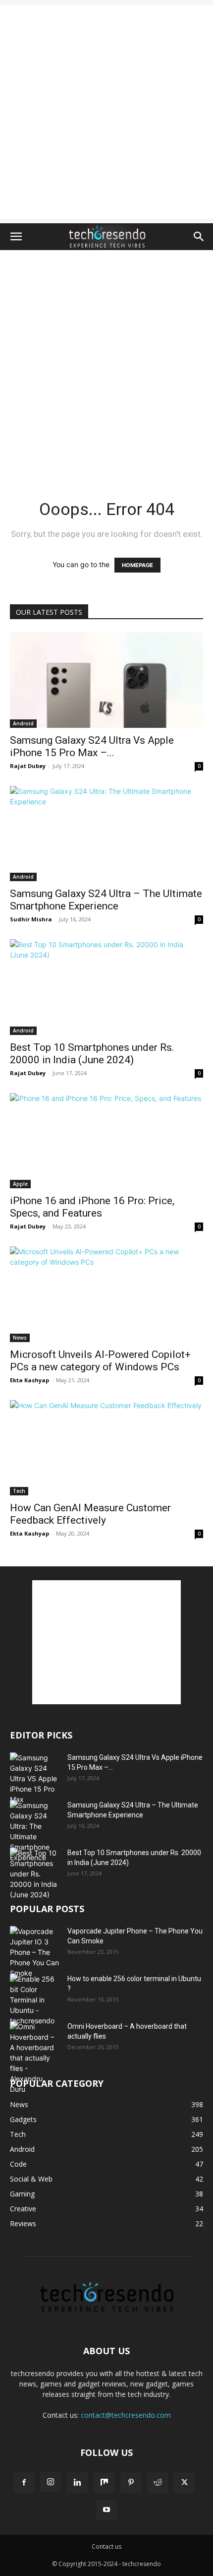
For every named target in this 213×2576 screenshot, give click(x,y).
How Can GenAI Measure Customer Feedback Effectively (90, 1514)
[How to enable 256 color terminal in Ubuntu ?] (35, 2000)
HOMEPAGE (137, 565)
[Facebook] (24, 2483)
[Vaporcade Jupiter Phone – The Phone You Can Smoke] (35, 1952)
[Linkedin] (77, 2483)
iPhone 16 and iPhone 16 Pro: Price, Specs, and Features (92, 1207)
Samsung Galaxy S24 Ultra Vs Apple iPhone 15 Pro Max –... (92, 746)
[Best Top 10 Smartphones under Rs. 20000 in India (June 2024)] (106, 987)
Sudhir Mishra (31, 919)
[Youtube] (106, 2510)
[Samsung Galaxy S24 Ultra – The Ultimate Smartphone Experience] (106, 834)
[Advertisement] (106, 112)
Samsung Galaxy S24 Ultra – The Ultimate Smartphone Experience (106, 900)
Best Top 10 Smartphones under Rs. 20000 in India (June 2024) (92, 1054)
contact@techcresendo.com (126, 2415)
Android (23, 723)
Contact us (106, 2546)
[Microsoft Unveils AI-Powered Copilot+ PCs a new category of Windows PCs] (106, 1294)
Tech (19, 1491)
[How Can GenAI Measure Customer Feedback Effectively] (106, 1448)
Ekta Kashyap (29, 1380)
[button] (16, 237)
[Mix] (104, 2483)
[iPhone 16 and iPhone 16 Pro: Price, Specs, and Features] (106, 1141)
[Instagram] (51, 2482)
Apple (20, 1184)
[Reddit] (158, 2483)
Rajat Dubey (28, 766)
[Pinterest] (131, 2483)
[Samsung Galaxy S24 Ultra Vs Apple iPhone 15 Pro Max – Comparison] (106, 680)
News (20, 1338)
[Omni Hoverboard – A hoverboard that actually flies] (35, 2058)
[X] (184, 2483)
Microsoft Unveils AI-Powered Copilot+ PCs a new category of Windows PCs (100, 1361)
